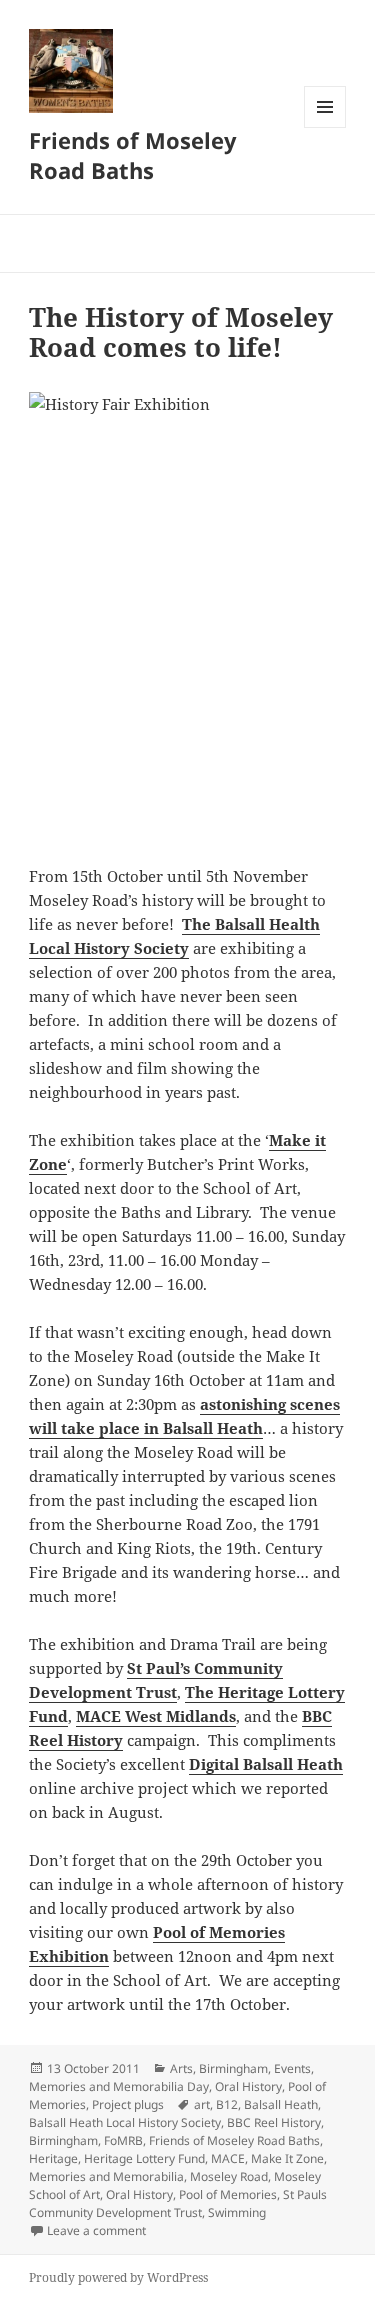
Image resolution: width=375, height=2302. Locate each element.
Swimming (237, 2212)
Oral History (248, 2086)
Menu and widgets (325, 127)
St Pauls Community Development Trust (178, 2203)
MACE (228, 2158)
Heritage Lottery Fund (144, 2158)
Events (292, 2068)
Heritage (53, 2158)
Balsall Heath (281, 2104)
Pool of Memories (228, 2194)
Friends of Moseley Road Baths (133, 155)
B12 (227, 2104)
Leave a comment (96, 2230)
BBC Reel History (274, 2122)
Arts (181, 2068)
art (202, 2104)
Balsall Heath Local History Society (125, 2122)
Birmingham (233, 2068)
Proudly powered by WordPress (118, 2277)
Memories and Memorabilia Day (119, 2086)
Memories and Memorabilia (106, 2176)
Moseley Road (229, 2176)
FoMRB (123, 2140)
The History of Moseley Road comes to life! (181, 332)
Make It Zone (287, 2158)
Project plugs (128, 2104)
